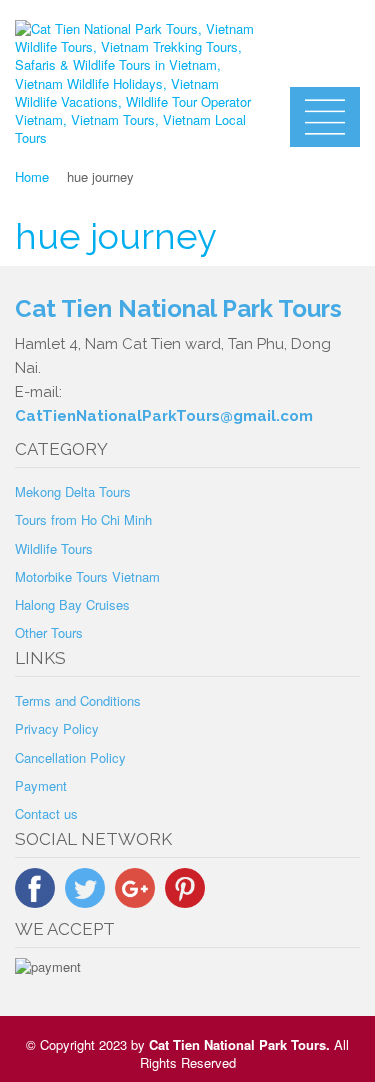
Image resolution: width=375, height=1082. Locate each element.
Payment (41, 785)
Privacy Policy (57, 728)
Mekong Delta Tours (73, 491)
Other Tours (49, 632)
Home (32, 176)
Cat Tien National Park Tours (237, 1044)
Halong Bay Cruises (72, 604)
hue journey (116, 236)
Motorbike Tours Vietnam (87, 576)
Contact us (46, 813)
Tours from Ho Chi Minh (83, 519)
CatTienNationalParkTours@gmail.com (164, 416)
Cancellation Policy (70, 757)
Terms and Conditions (78, 700)
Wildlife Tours (54, 548)
